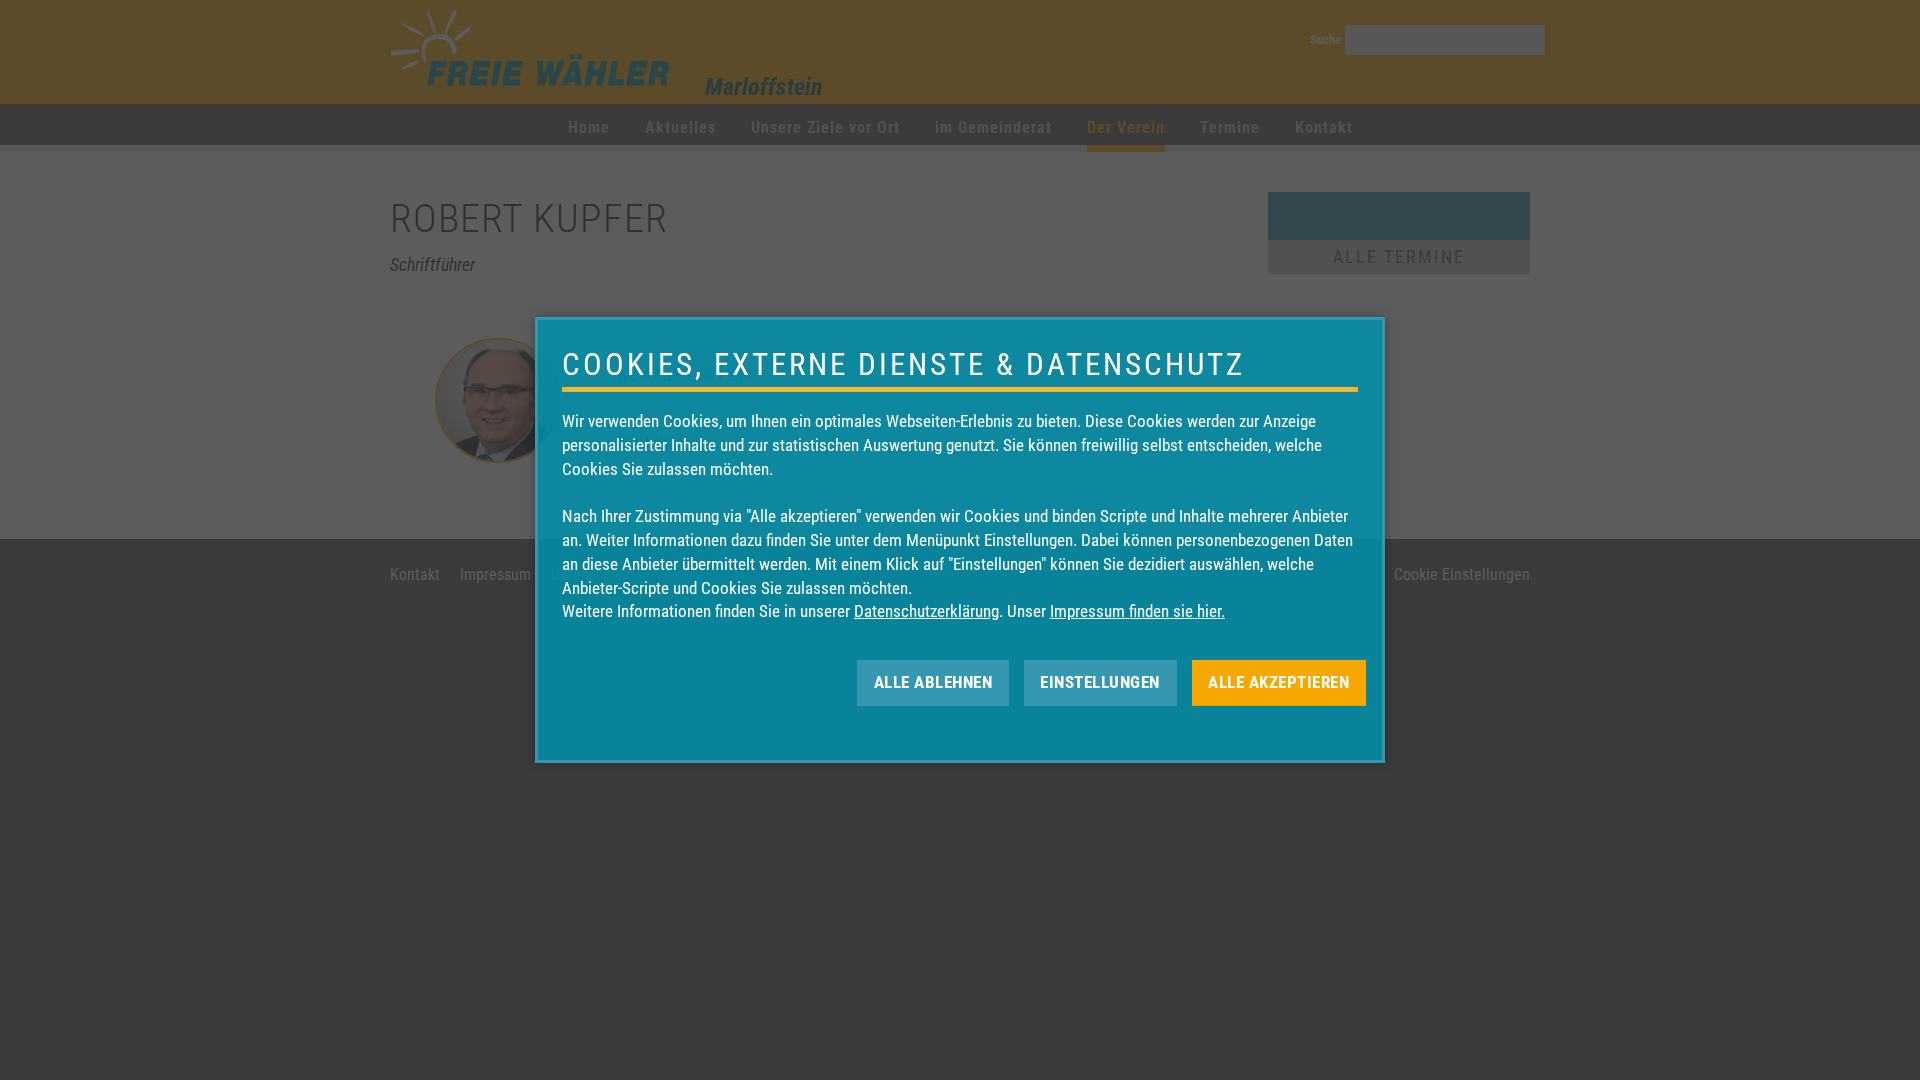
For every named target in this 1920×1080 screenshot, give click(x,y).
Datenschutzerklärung (926, 611)
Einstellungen (1100, 682)
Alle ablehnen (933, 682)
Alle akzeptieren (1278, 682)
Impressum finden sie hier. (1137, 611)
